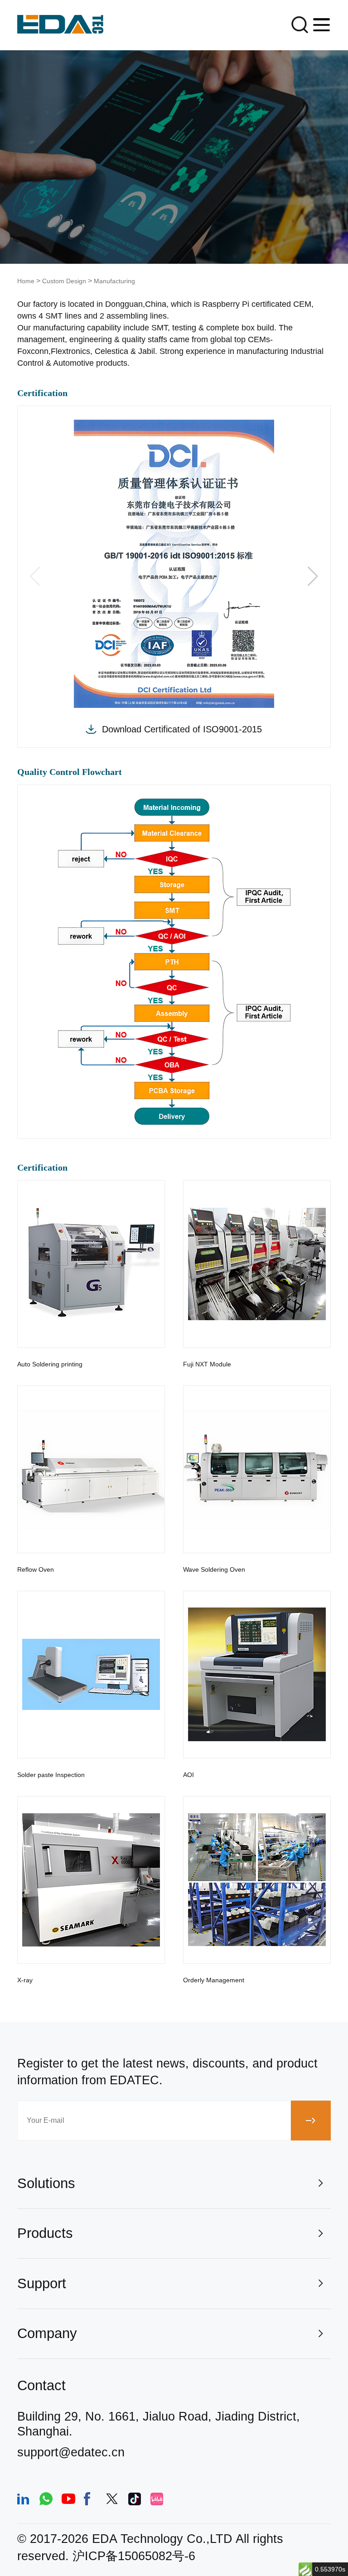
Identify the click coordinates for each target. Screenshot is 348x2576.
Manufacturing (114, 281)
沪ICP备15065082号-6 (134, 2556)
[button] (313, 576)
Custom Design (64, 281)
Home (26, 281)
